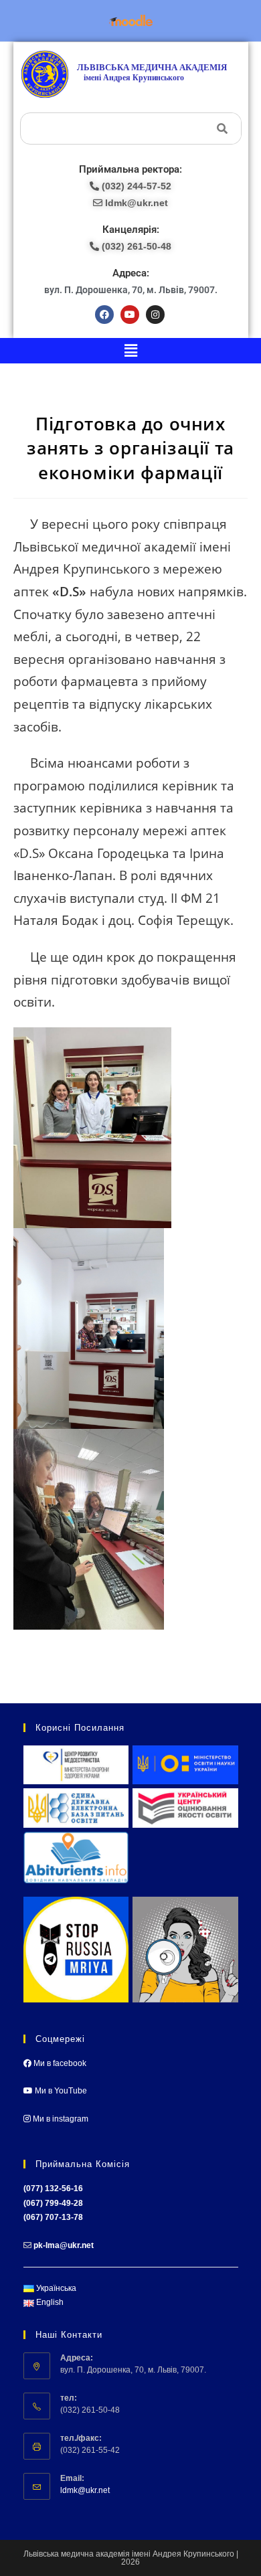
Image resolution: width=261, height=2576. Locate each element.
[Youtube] (130, 315)
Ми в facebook (59, 2063)
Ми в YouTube (60, 2091)
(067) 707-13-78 (53, 2217)
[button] (130, 351)
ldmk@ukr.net (85, 2490)
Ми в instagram (60, 2119)
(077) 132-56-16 (53, 2188)
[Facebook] (104, 315)
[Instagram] (155, 315)
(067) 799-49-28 (53, 2203)
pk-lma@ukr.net (64, 2245)
